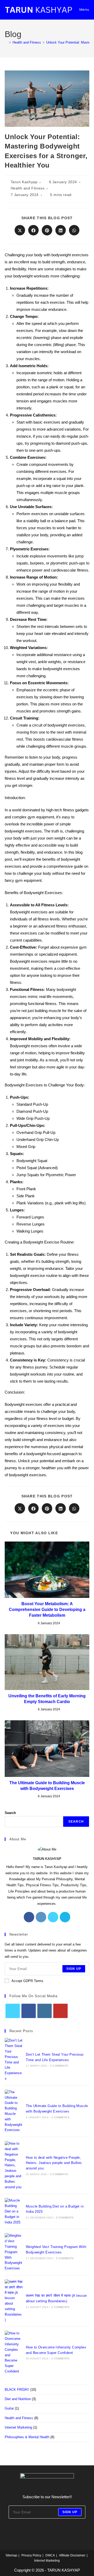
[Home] (6, 42)
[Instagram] (41, 1917)
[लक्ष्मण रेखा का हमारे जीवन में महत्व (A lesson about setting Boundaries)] (14, 2301)
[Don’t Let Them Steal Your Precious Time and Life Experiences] (14, 2060)
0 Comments (59, 2066)
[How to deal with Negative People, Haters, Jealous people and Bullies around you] (14, 2165)
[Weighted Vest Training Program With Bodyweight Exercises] (14, 2252)
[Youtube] (60, 2011)
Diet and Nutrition (18, 2399)
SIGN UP (74, 1969)
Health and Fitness (28, 188)
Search (10, 1813)
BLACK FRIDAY (17, 2390)
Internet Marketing (18, 2427)
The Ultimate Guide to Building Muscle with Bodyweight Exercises (47, 1786)
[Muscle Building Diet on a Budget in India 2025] (14, 2211)
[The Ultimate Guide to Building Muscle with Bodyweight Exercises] (14, 2111)
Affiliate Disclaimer (72, 2555)
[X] (53, 1917)
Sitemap (11, 2555)
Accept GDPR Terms (27, 1981)
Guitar (9, 2408)
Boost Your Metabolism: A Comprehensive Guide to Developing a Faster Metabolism (47, 1610)
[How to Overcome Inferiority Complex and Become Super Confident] (14, 2352)
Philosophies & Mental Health (27, 2437)
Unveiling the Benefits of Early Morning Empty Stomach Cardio (47, 1699)
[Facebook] (29, 1917)
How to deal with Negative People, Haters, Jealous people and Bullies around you (54, 2163)
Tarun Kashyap (24, 182)
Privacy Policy (31, 2555)
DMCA (50, 2555)
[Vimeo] (65, 1917)
